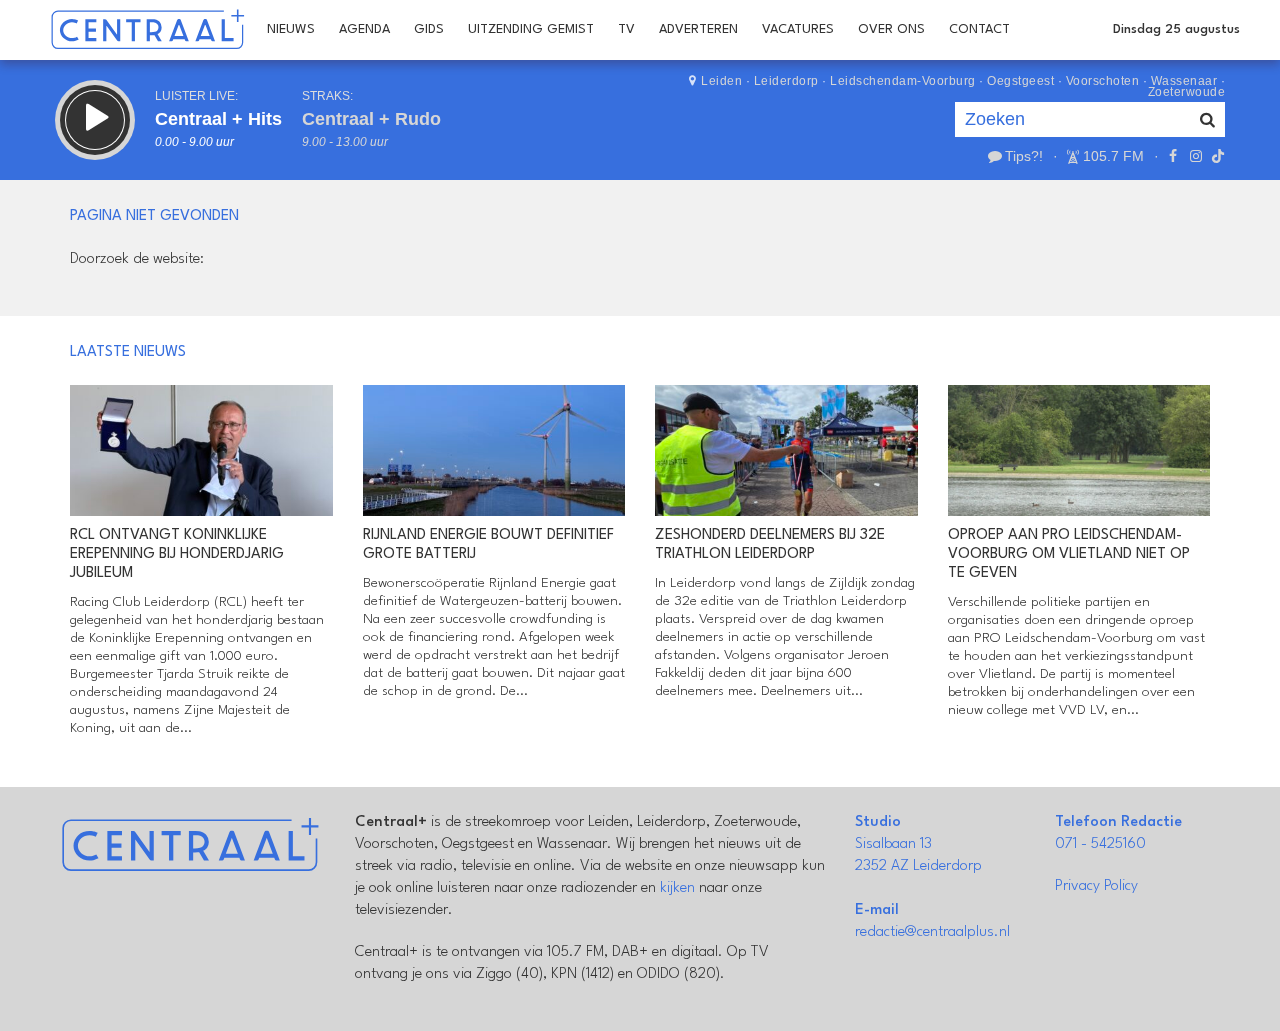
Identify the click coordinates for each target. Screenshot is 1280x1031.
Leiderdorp (786, 81)
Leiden (721, 81)
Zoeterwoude (1187, 92)
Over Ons (891, 29)
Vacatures (798, 29)
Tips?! (1024, 156)
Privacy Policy (1096, 886)
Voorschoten (1103, 81)
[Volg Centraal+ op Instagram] (1195, 156)
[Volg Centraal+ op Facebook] (1173, 156)
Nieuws (291, 29)
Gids (429, 29)
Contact (979, 29)
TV (626, 29)
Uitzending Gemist (531, 29)
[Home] (147, 30)
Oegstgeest (1020, 81)
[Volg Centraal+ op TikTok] (1216, 156)
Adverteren (698, 29)
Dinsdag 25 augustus (1176, 29)
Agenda (364, 29)
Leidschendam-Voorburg (903, 81)
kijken (677, 888)
